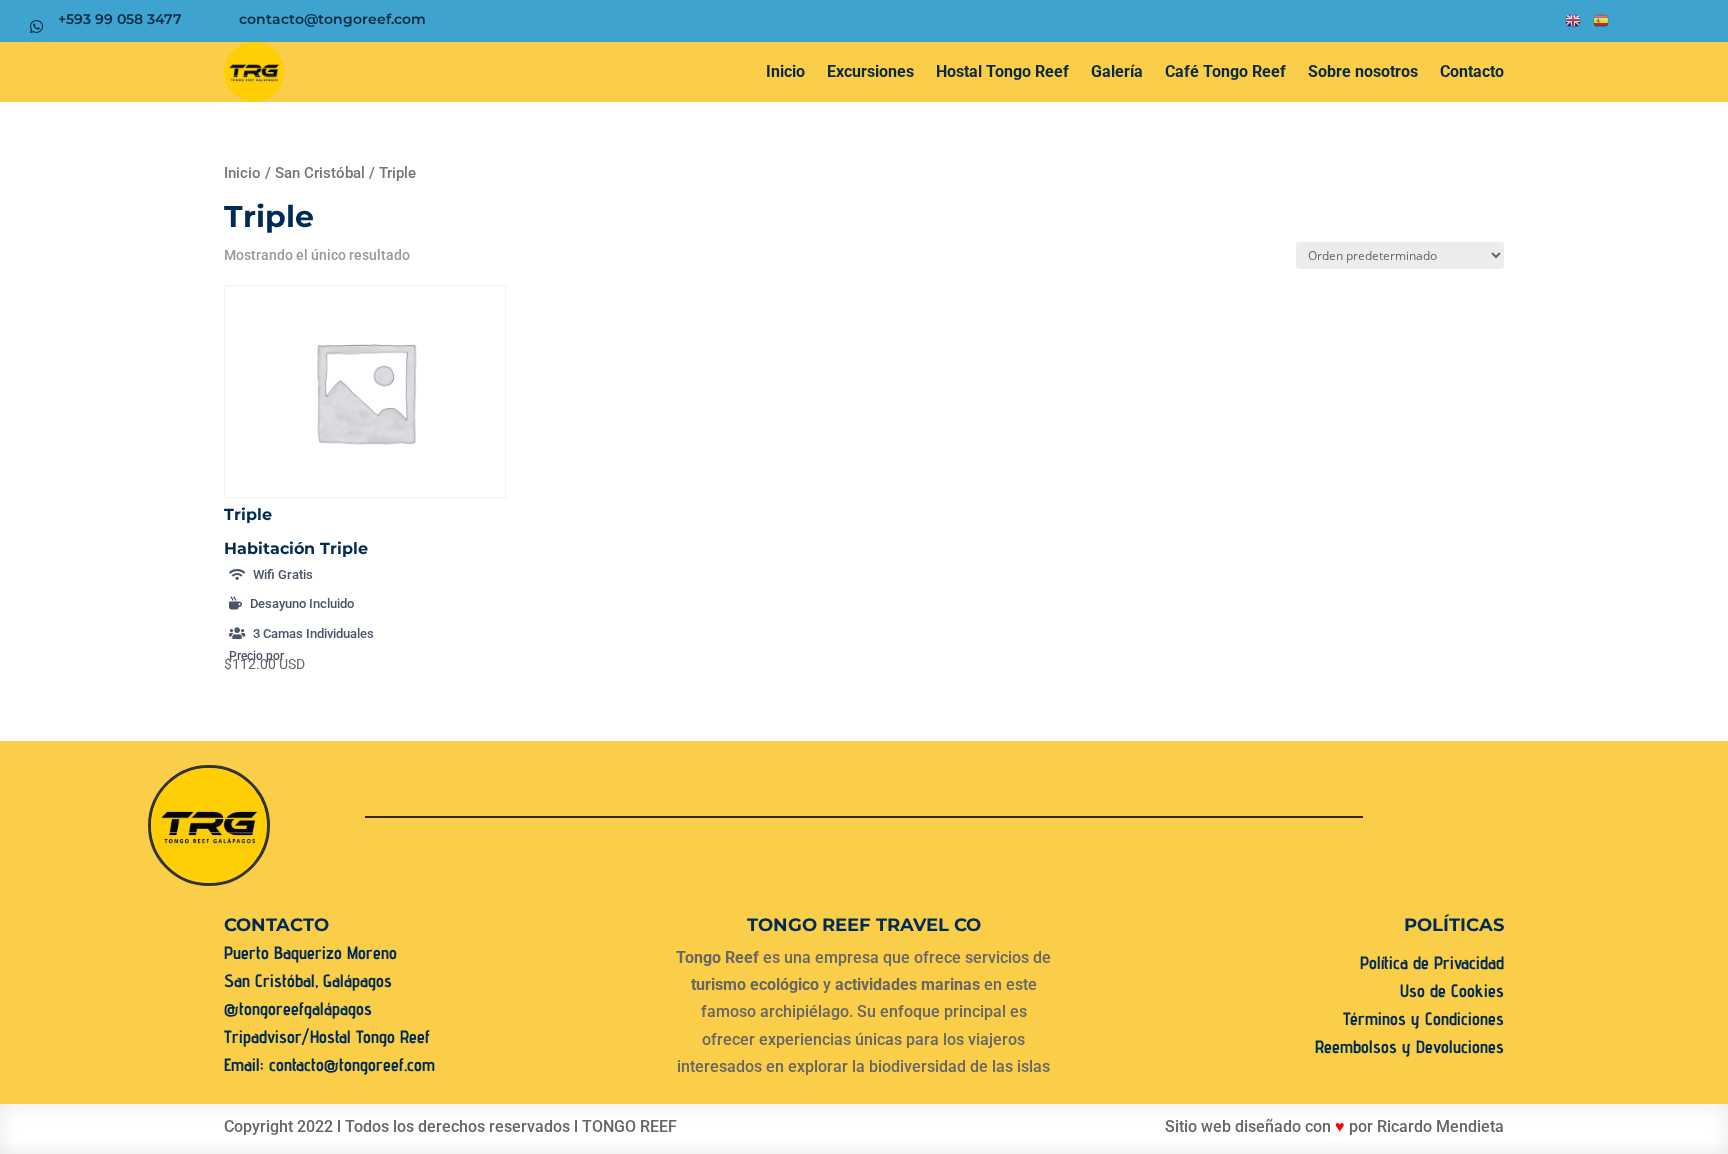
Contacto (1472, 71)
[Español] (1602, 25)
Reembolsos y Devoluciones (1409, 1046)
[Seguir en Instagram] (1348, 21)
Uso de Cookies (1452, 990)
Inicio (785, 71)
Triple (248, 514)
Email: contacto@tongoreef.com (329, 1064)
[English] (1574, 25)
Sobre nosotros (1363, 71)
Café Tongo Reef (1225, 71)
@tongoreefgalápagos (298, 1008)
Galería (1117, 71)
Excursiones (870, 71)
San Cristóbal (320, 173)
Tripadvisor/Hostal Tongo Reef (327, 1036)
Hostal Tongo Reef (1002, 71)
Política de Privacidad (1432, 962)
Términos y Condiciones (1423, 1018)
